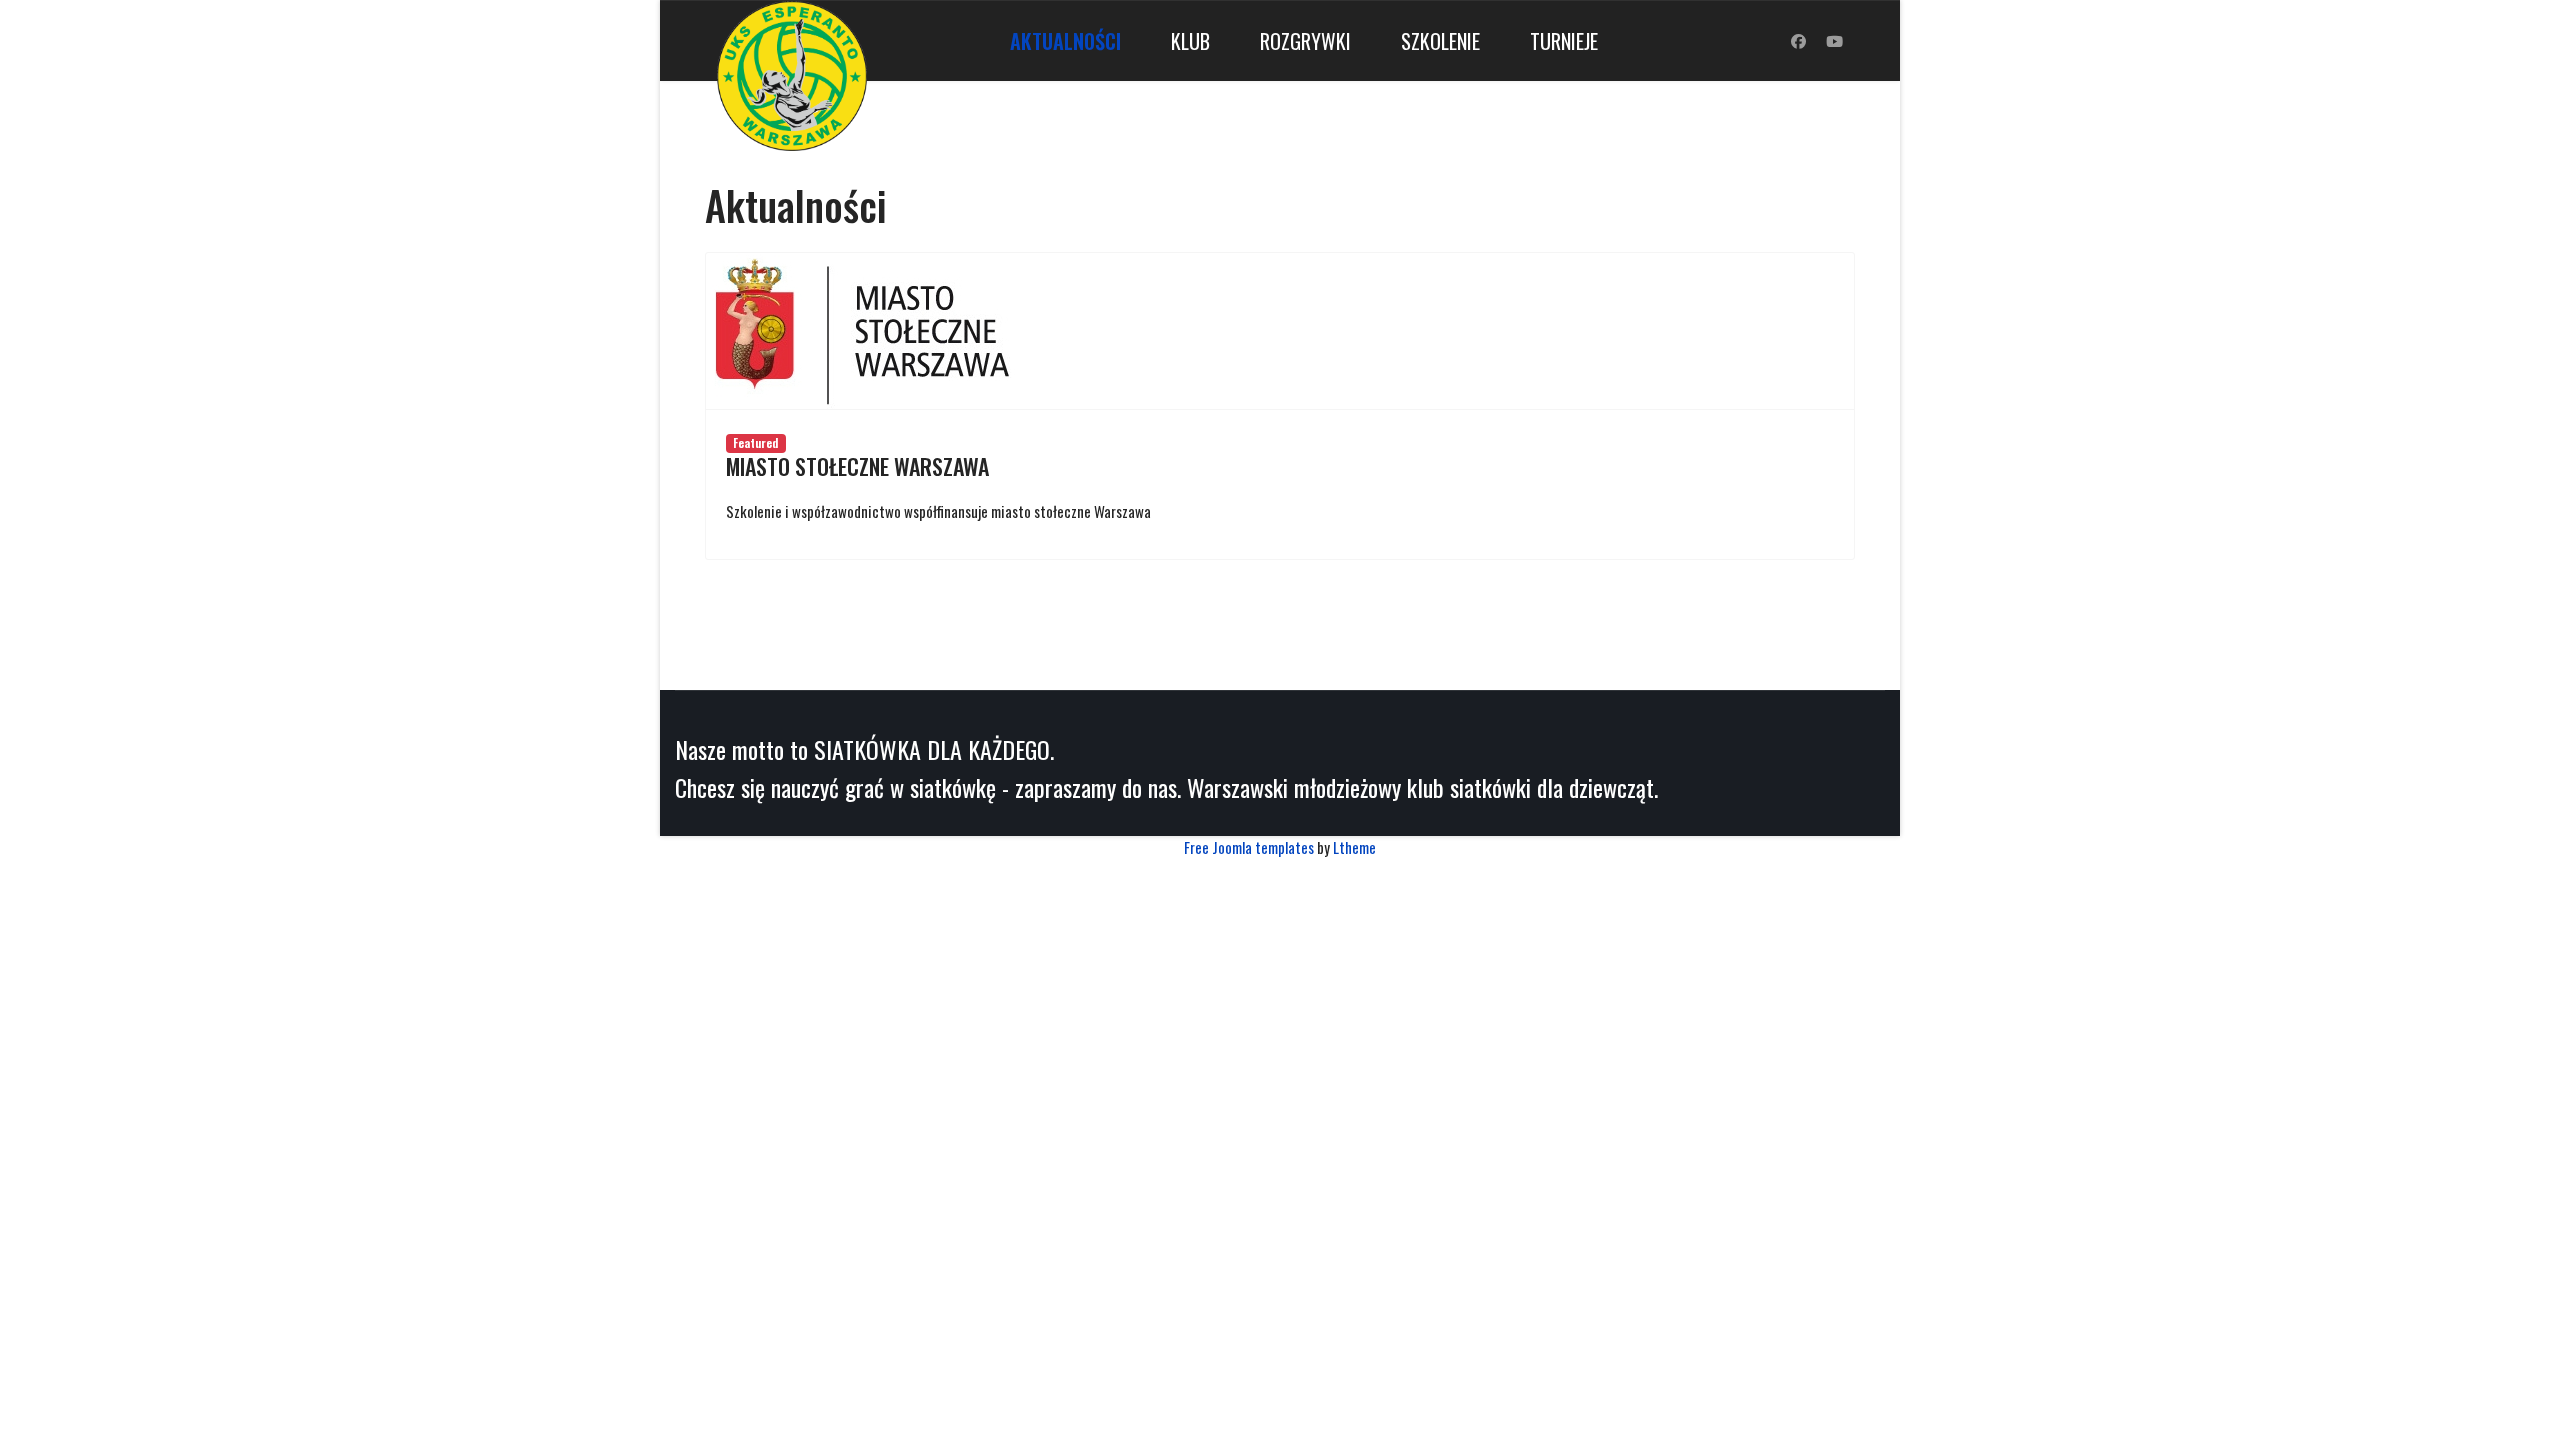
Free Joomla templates (1249, 847)
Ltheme (1354, 847)
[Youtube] (1834, 40)
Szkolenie (1440, 41)
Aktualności (1065, 41)
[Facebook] (1798, 40)
